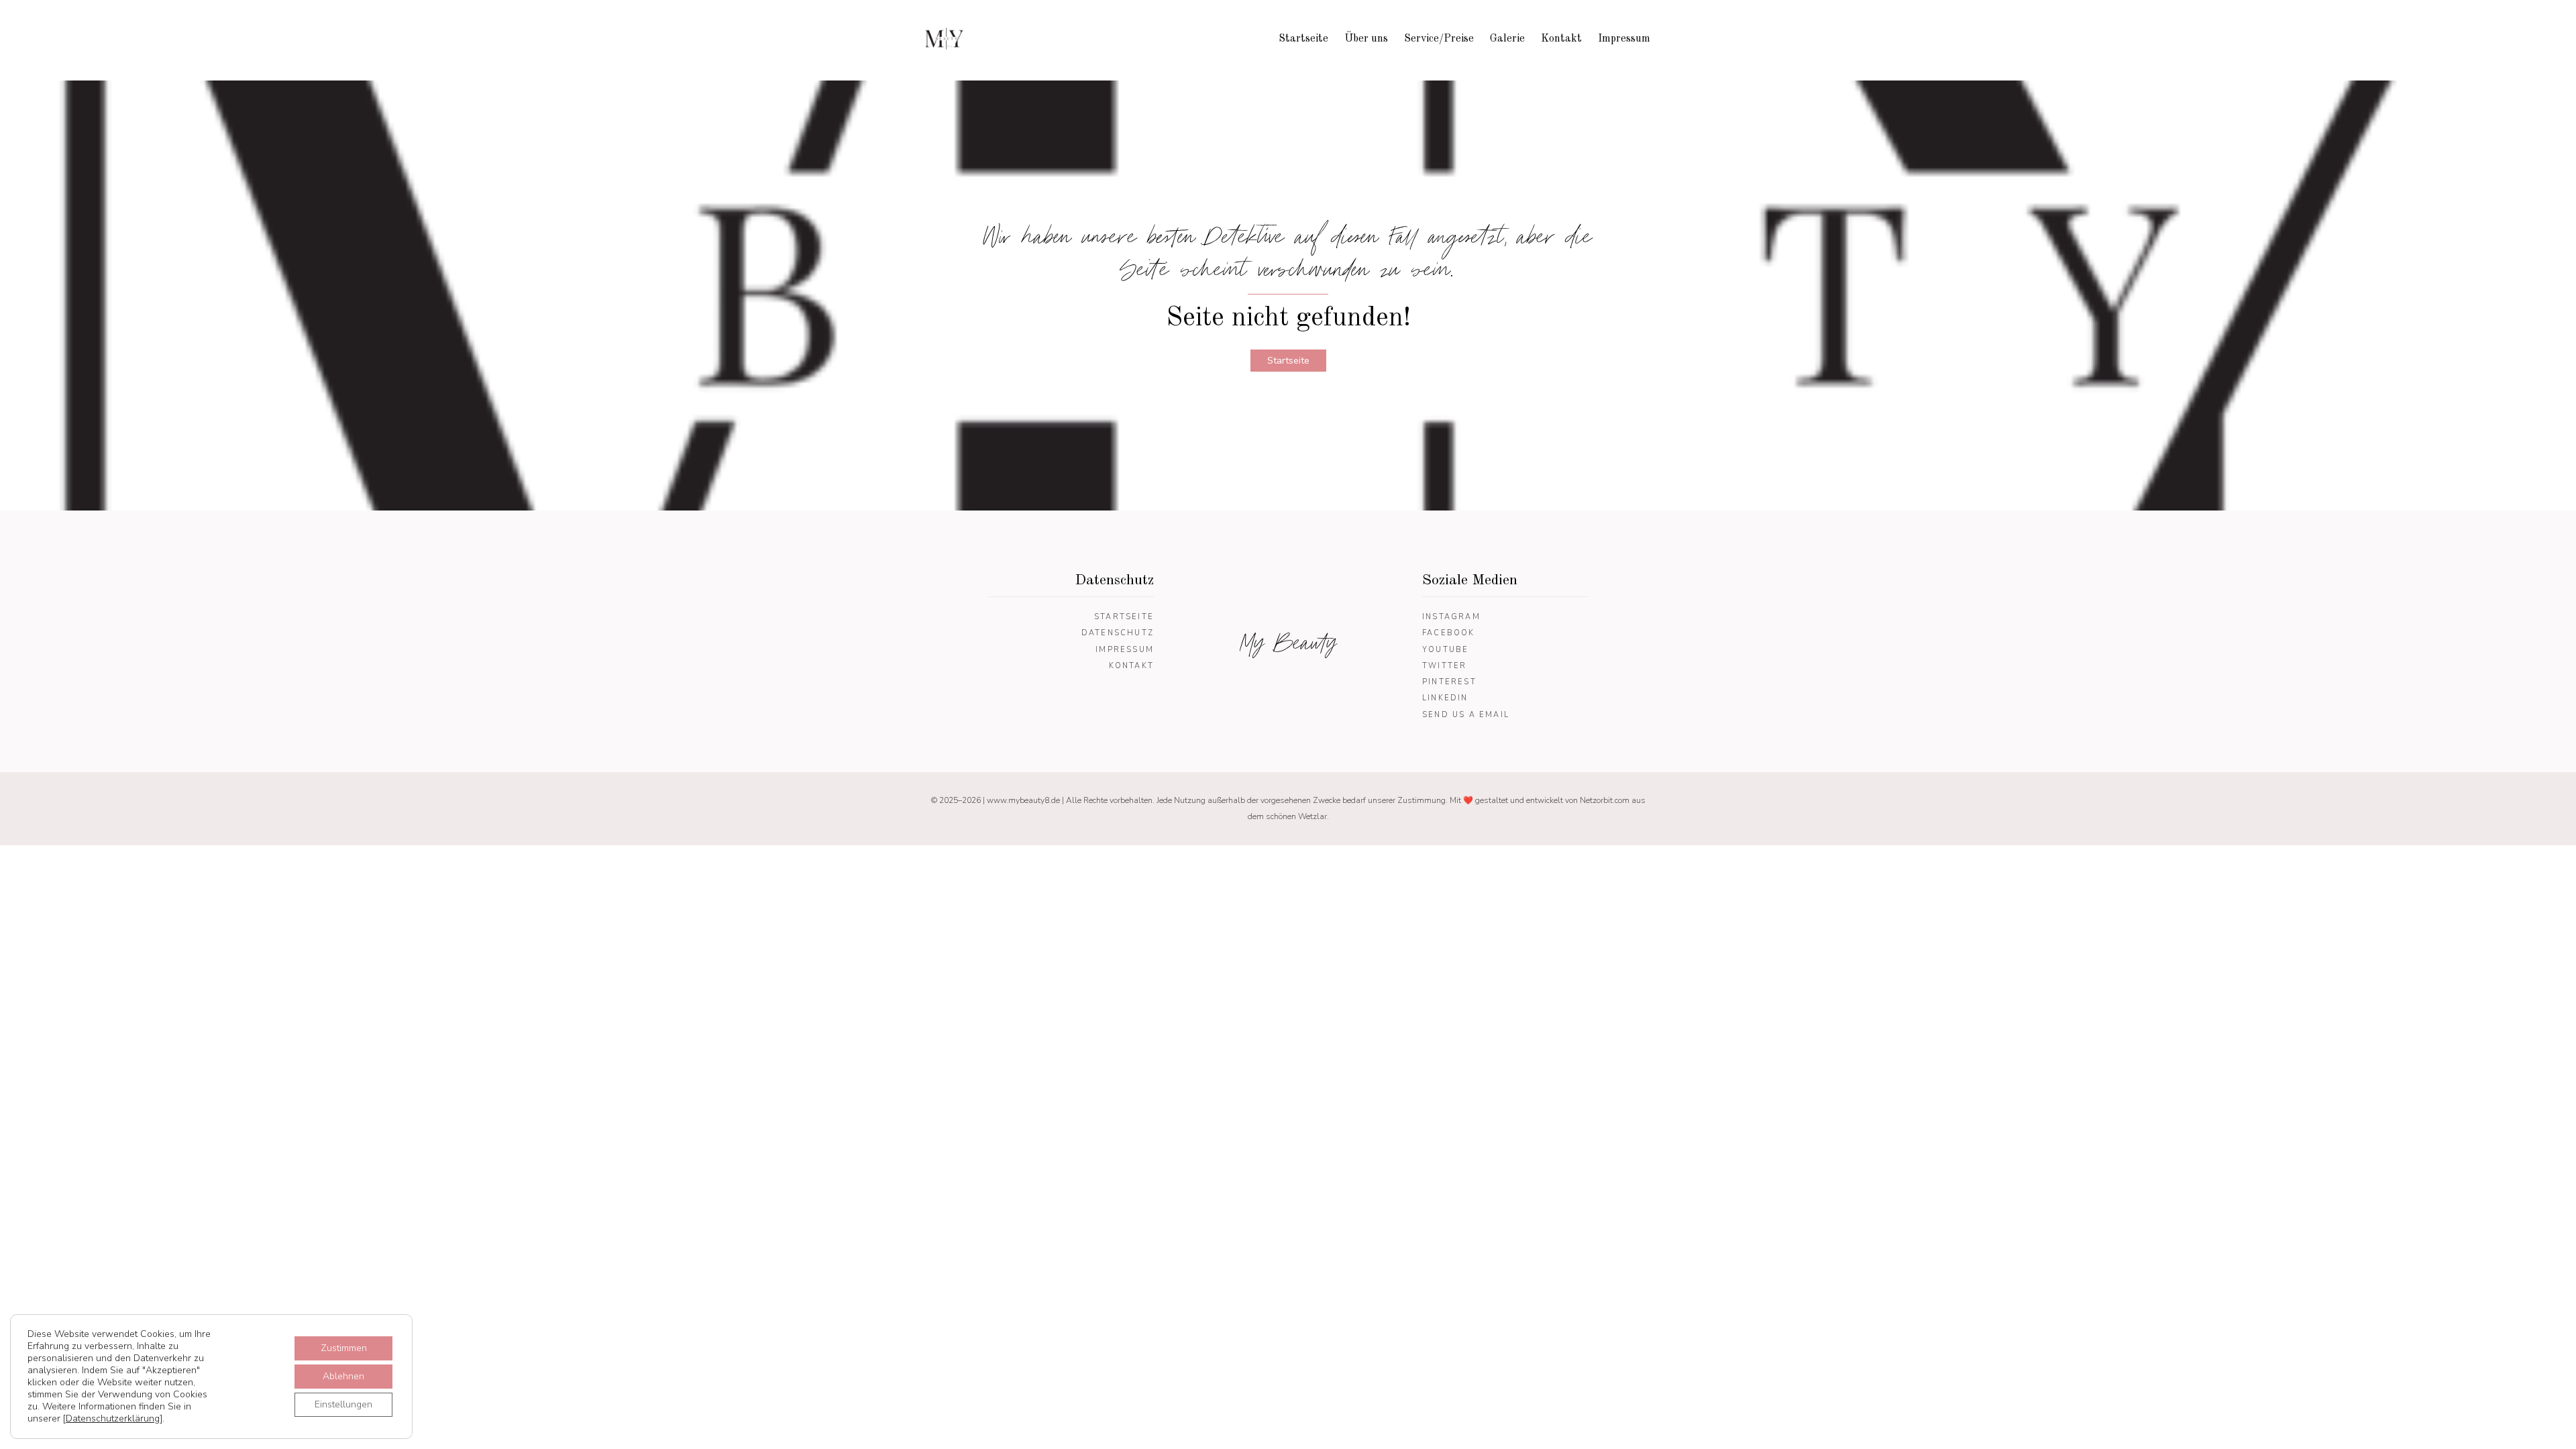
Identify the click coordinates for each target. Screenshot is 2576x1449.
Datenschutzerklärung (113, 1418)
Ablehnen (343, 1376)
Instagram (1451, 617)
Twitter (1444, 666)
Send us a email (1466, 715)
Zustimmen (344, 1348)
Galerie (1507, 39)
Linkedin (1445, 698)
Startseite (1303, 39)
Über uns (1366, 39)
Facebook (1449, 633)
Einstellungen (343, 1404)
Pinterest (1449, 682)
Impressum (1624, 39)
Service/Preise (1439, 39)
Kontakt (1561, 39)
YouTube (1445, 650)
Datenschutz (1118, 633)
